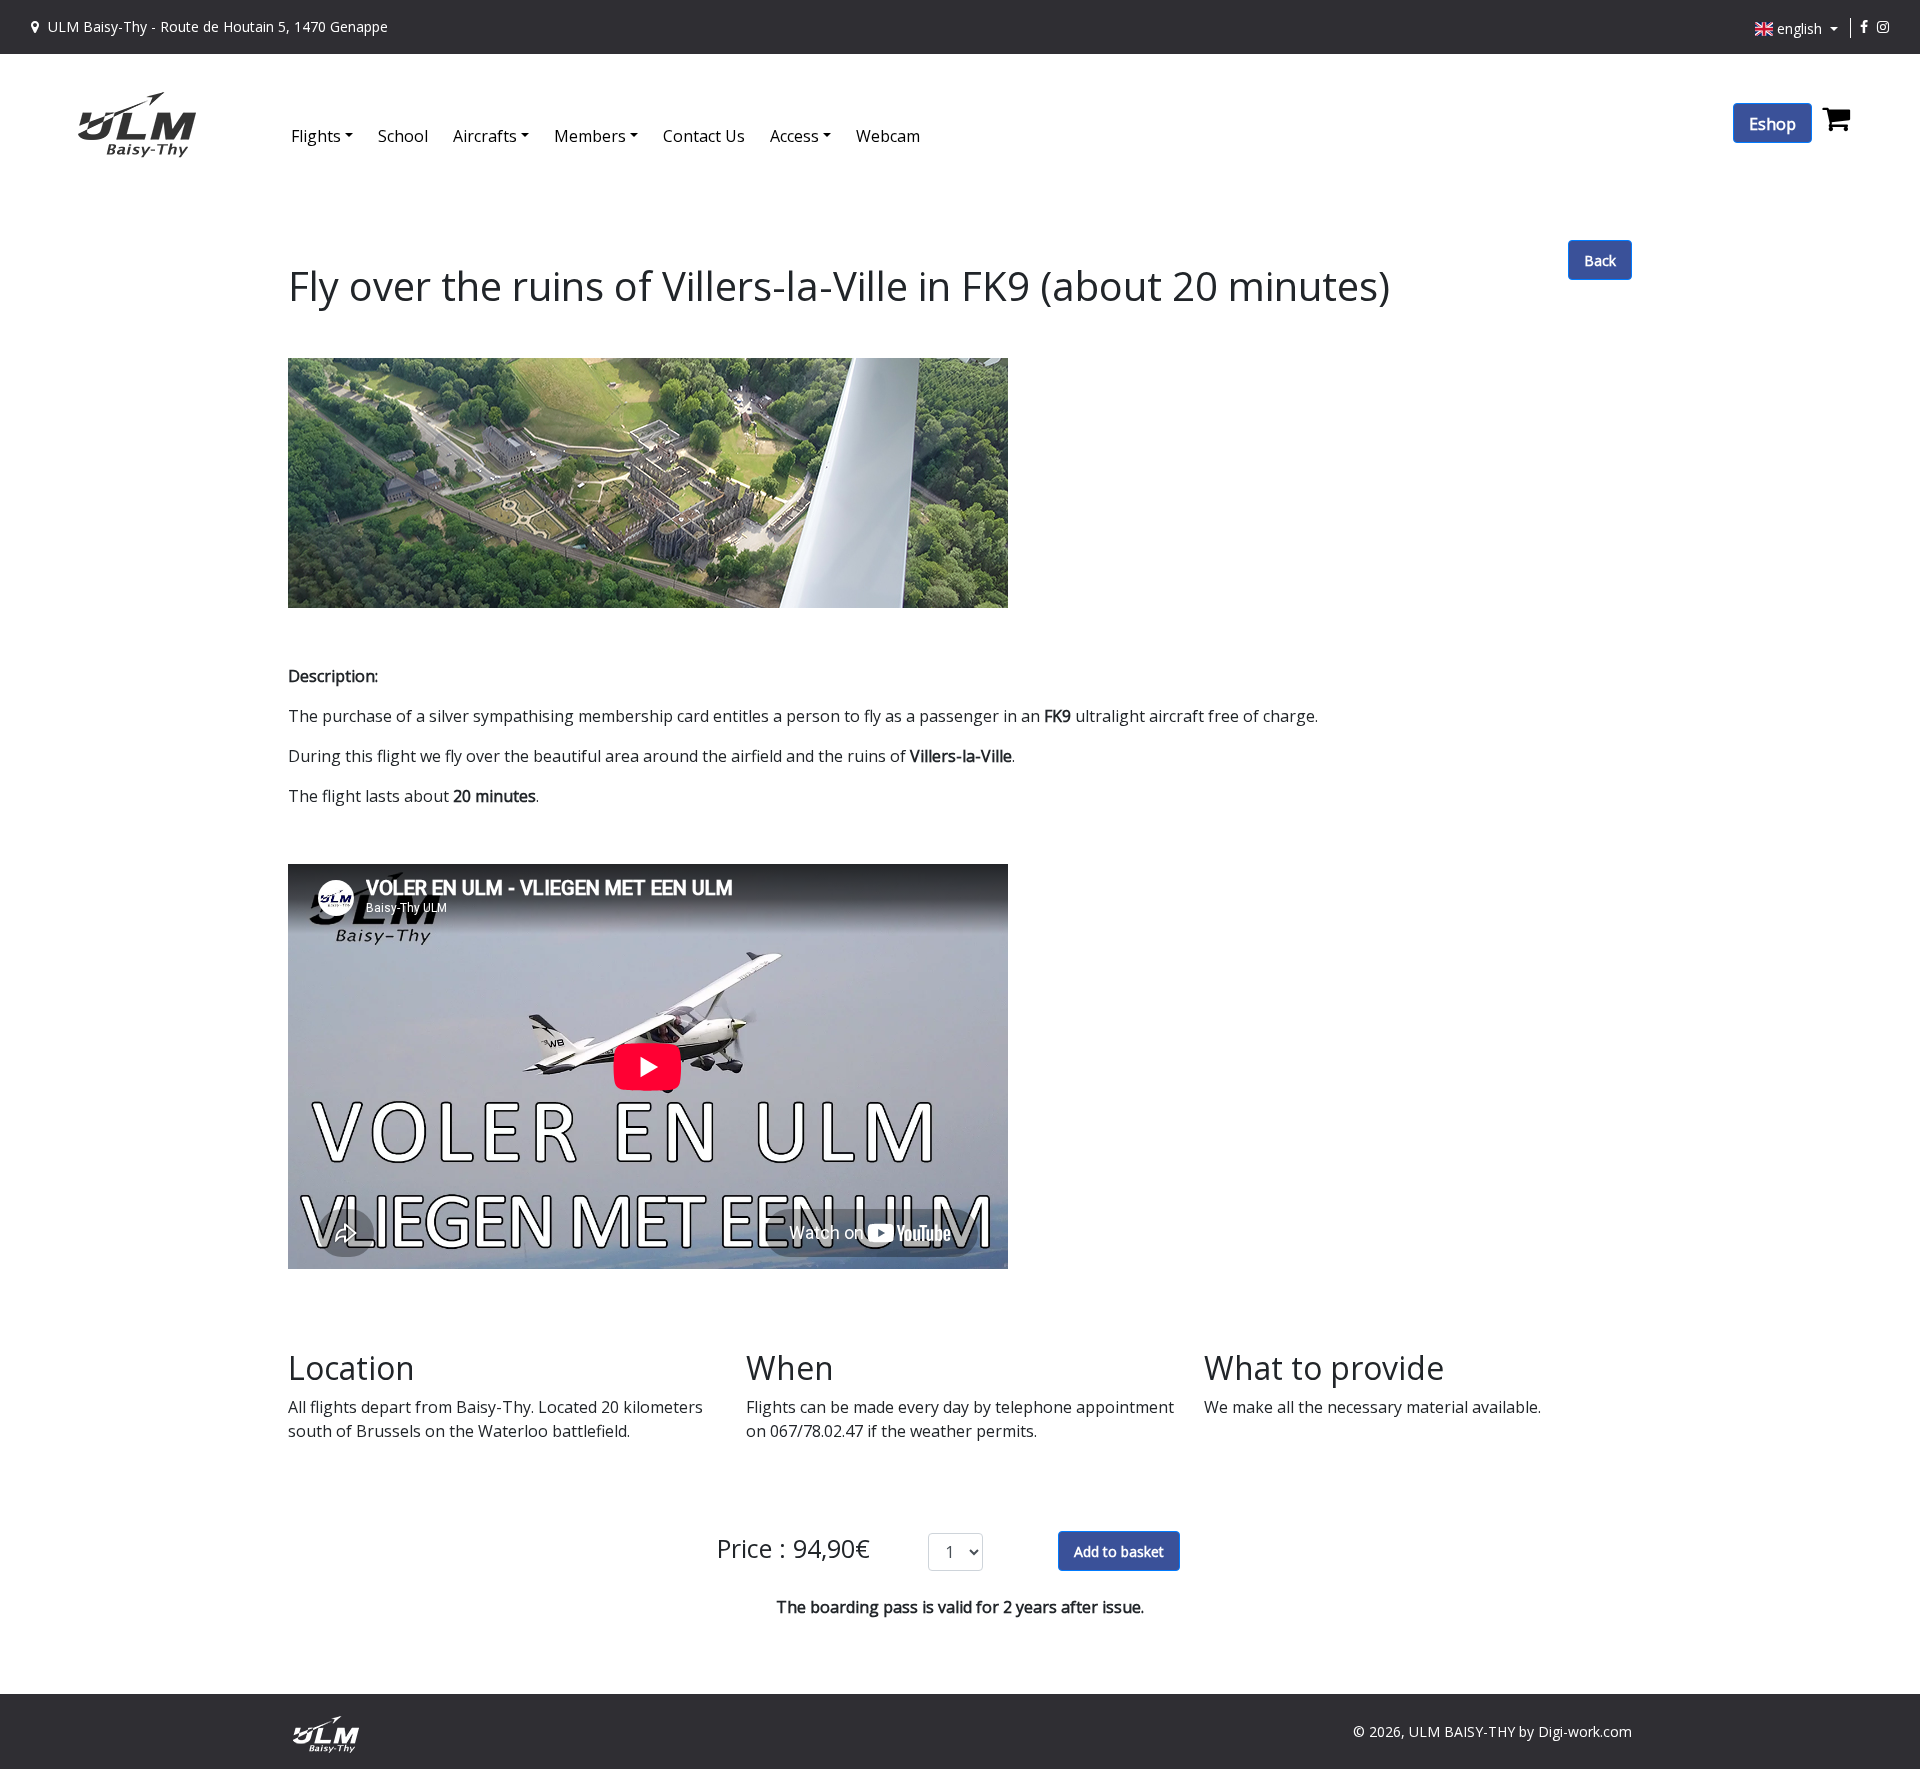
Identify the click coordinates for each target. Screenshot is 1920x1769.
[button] (334, 123)
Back (1600, 260)
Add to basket (1119, 1551)
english (1799, 28)
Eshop (1772, 124)
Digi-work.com (1585, 1731)
